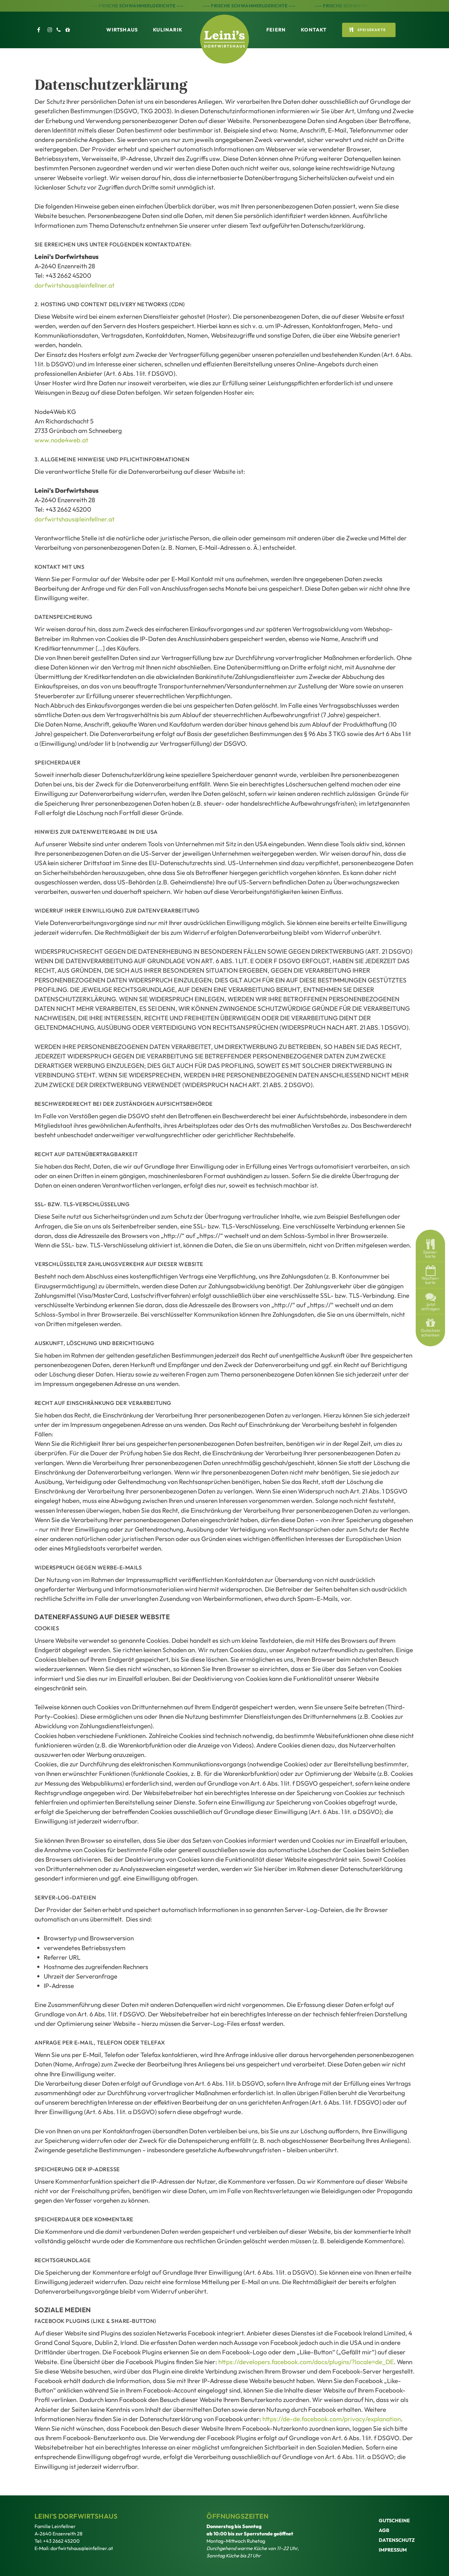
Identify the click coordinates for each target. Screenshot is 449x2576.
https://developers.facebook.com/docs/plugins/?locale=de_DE (306, 2362)
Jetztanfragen (430, 1307)
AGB (384, 2530)
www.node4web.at (61, 440)
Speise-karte (430, 1254)
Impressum (393, 2550)
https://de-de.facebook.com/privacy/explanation (332, 2419)
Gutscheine (394, 2520)
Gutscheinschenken (431, 1333)
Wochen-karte (431, 1280)
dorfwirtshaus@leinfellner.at (75, 285)
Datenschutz (397, 2540)
